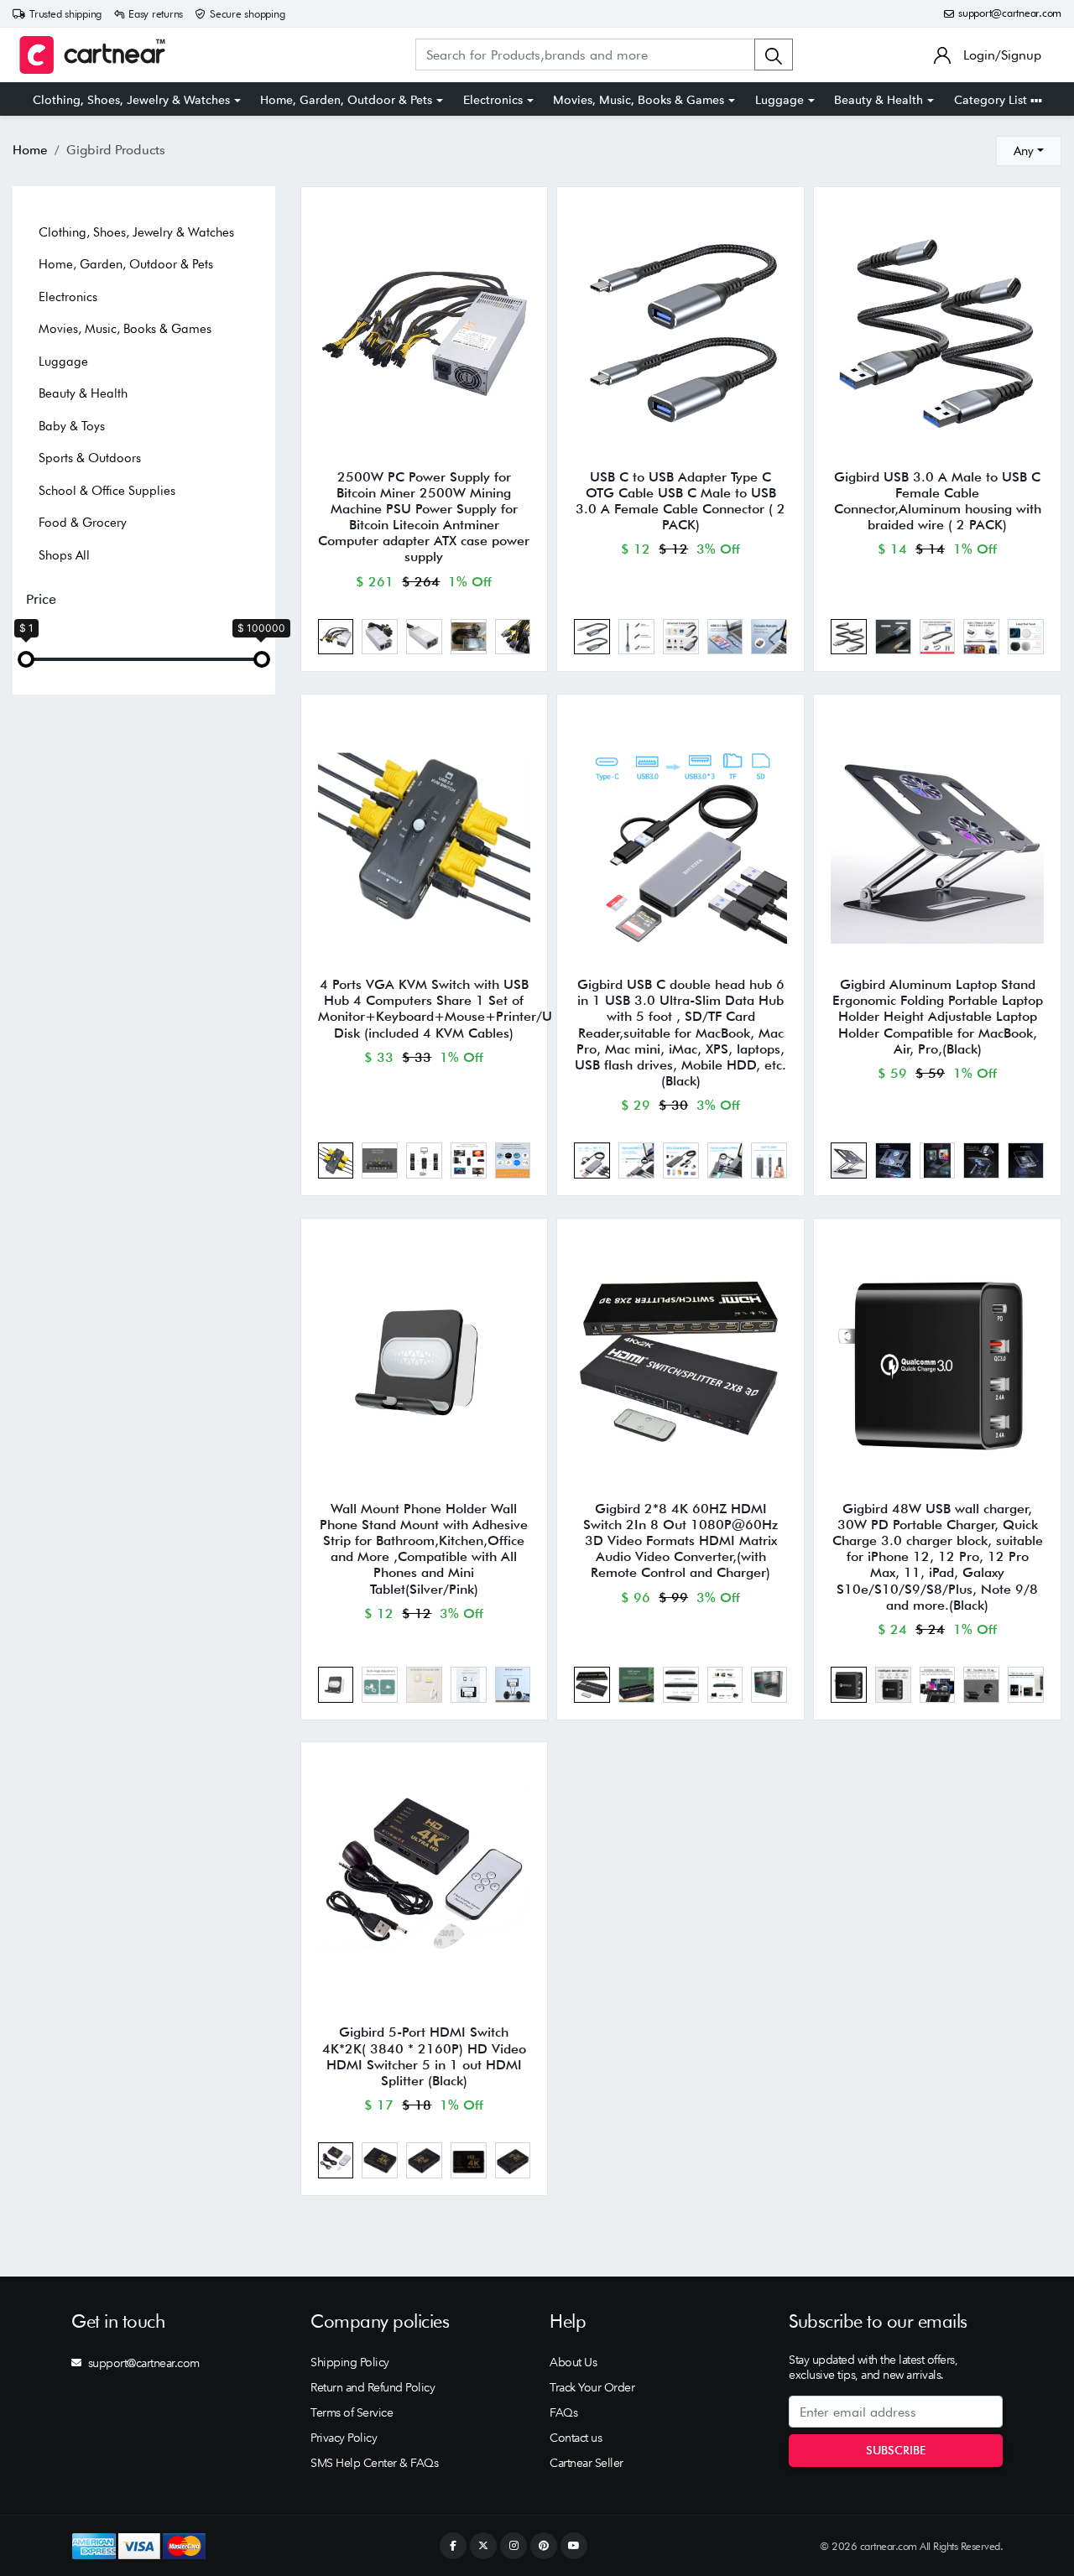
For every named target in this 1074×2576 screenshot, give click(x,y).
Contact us (576, 2438)
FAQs (563, 2412)
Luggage (779, 100)
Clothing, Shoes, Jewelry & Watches (131, 100)
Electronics (493, 100)
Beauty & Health (878, 100)
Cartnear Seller (587, 2463)
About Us (573, 2362)
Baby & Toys (72, 426)
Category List (992, 100)
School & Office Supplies (107, 491)
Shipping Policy (350, 2362)
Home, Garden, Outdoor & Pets (346, 100)
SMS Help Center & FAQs (374, 2463)
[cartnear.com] (92, 55)
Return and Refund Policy (373, 2387)
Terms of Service (352, 2412)
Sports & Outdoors (90, 458)
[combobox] (1029, 151)
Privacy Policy (344, 2438)
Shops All (64, 555)
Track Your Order (592, 2387)
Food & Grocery (83, 523)
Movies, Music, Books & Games (639, 100)
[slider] (26, 659)
